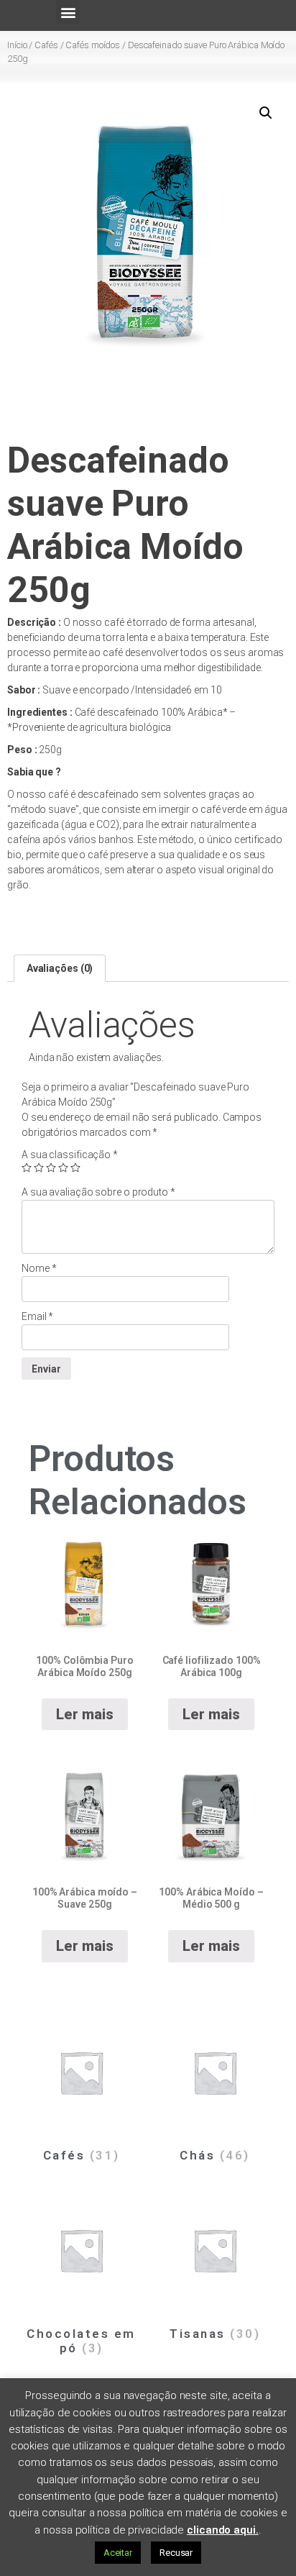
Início (17, 45)
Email (37, 1316)
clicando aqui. (223, 2530)
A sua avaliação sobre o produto (98, 1192)
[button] (68, 12)
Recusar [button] (176, 2553)
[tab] (60, 968)
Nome (39, 1268)
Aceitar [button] (118, 2553)
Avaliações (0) (60, 968)
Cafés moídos (93, 45)
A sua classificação (70, 1155)
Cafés (46, 45)
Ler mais (84, 1714)
